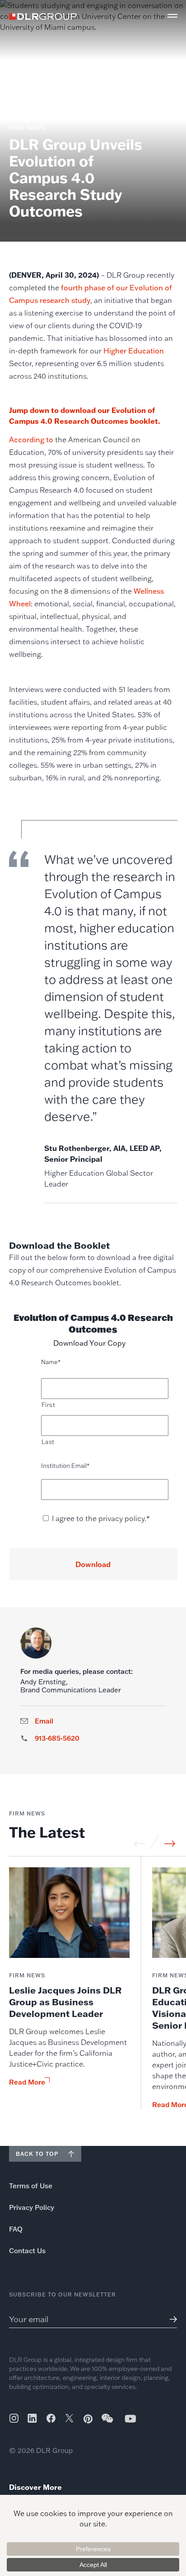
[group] (69, 1989)
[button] (172, 16)
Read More (27, 2082)
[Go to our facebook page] (51, 2418)
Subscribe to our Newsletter (63, 2294)
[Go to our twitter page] (69, 2419)
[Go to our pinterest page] (88, 2419)
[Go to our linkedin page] (32, 2418)
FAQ (16, 2229)
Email (44, 1721)
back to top (37, 2154)
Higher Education (134, 351)
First (49, 1405)
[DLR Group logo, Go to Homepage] (43, 16)
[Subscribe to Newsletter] (170, 2319)
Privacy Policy (32, 2207)
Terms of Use (31, 2186)
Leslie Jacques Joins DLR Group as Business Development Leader (65, 2002)
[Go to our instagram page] (14, 2418)
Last (48, 1442)
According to (31, 440)
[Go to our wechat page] (108, 2423)
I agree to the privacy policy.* (101, 1518)
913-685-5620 (57, 1738)
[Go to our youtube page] (130, 2418)
